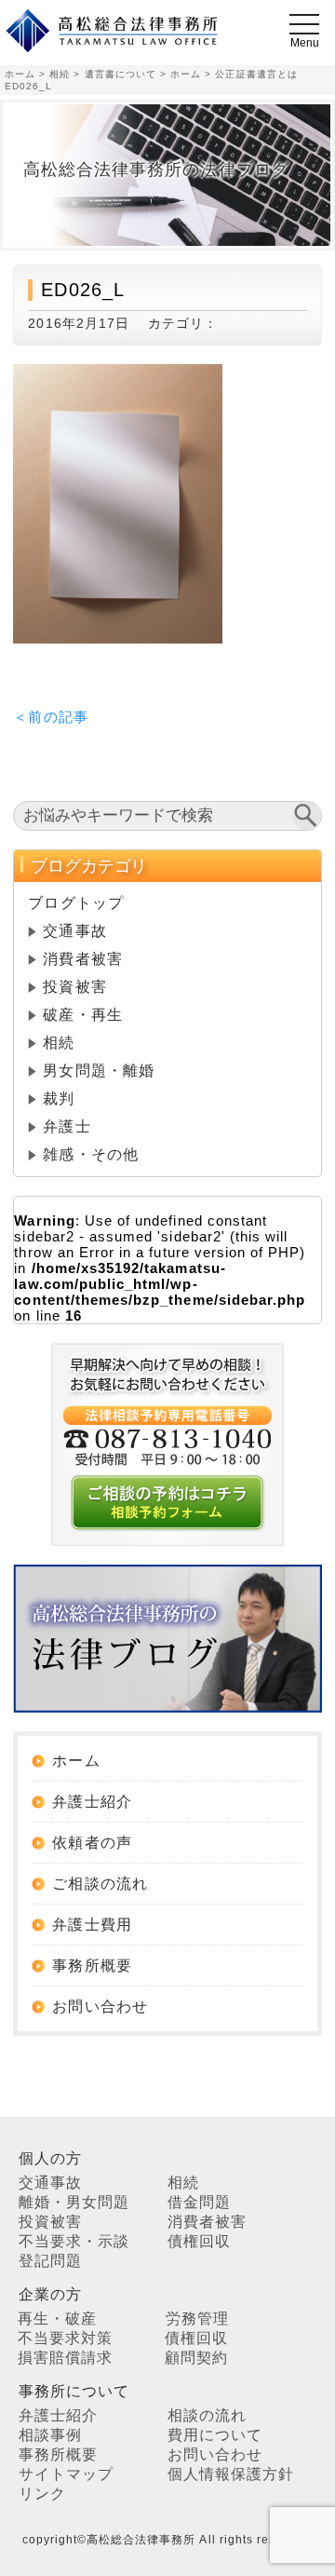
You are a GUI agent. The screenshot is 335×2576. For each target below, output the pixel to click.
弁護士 (67, 1126)
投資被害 (74, 987)
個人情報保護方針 (231, 2474)
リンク (42, 2494)
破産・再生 (82, 1015)
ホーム (76, 1761)
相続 (59, 1043)
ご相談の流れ (100, 1884)
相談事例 (50, 2435)
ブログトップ (75, 903)
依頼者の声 (92, 1843)
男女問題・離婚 (98, 1071)
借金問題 (199, 2202)
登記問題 (50, 2261)
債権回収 (199, 2241)
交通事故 (74, 931)
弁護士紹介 (92, 1802)
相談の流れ (207, 2415)
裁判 (59, 1098)
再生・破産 (57, 2318)
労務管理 (197, 2318)
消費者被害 (82, 959)
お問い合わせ (100, 2007)
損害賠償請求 (65, 2358)
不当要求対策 (65, 2338)
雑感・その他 (90, 1154)
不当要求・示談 (74, 2241)
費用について (215, 2435)
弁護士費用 (92, 1925)
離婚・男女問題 (74, 2202)
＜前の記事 (50, 717)
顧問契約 (196, 2358)
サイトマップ (66, 2474)
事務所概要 (92, 1966)
